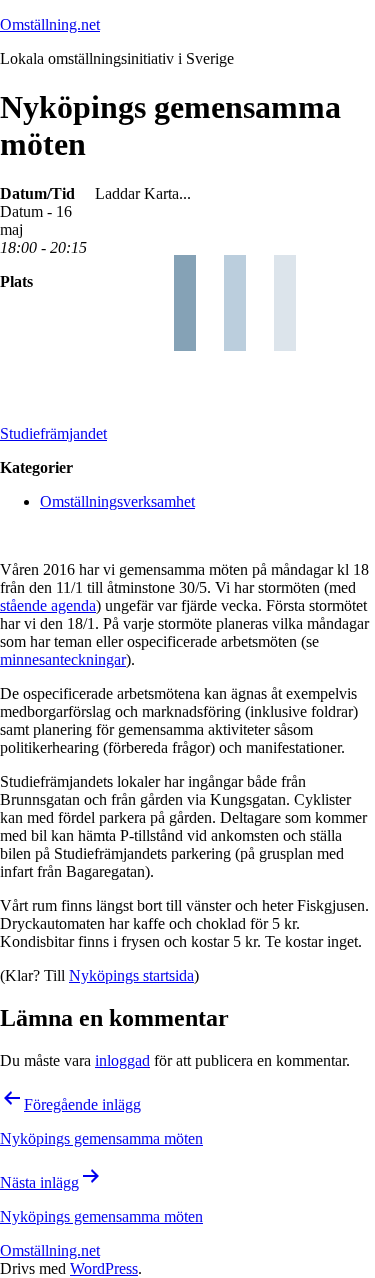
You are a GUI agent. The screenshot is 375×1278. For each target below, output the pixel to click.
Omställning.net (50, 24)
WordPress (104, 1268)
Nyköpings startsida (131, 975)
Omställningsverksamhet (117, 501)
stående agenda (48, 605)
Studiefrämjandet (53, 433)
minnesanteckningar (63, 659)
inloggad (122, 1060)
